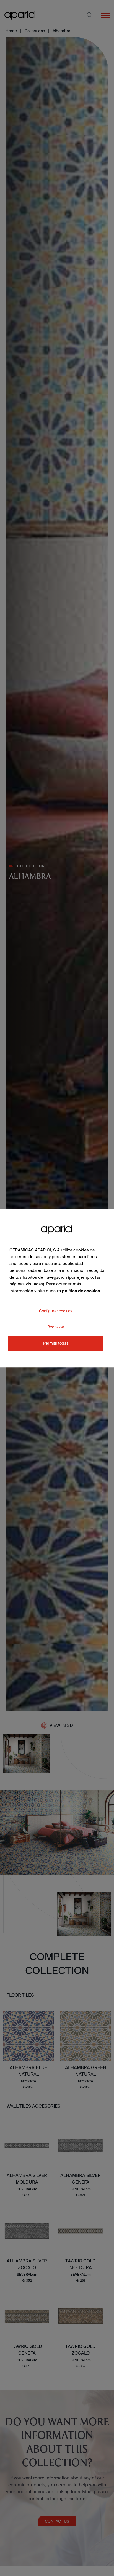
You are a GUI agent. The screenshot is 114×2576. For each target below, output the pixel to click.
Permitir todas (56, 1343)
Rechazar (56, 1327)
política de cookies (81, 1291)
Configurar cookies (56, 1311)
